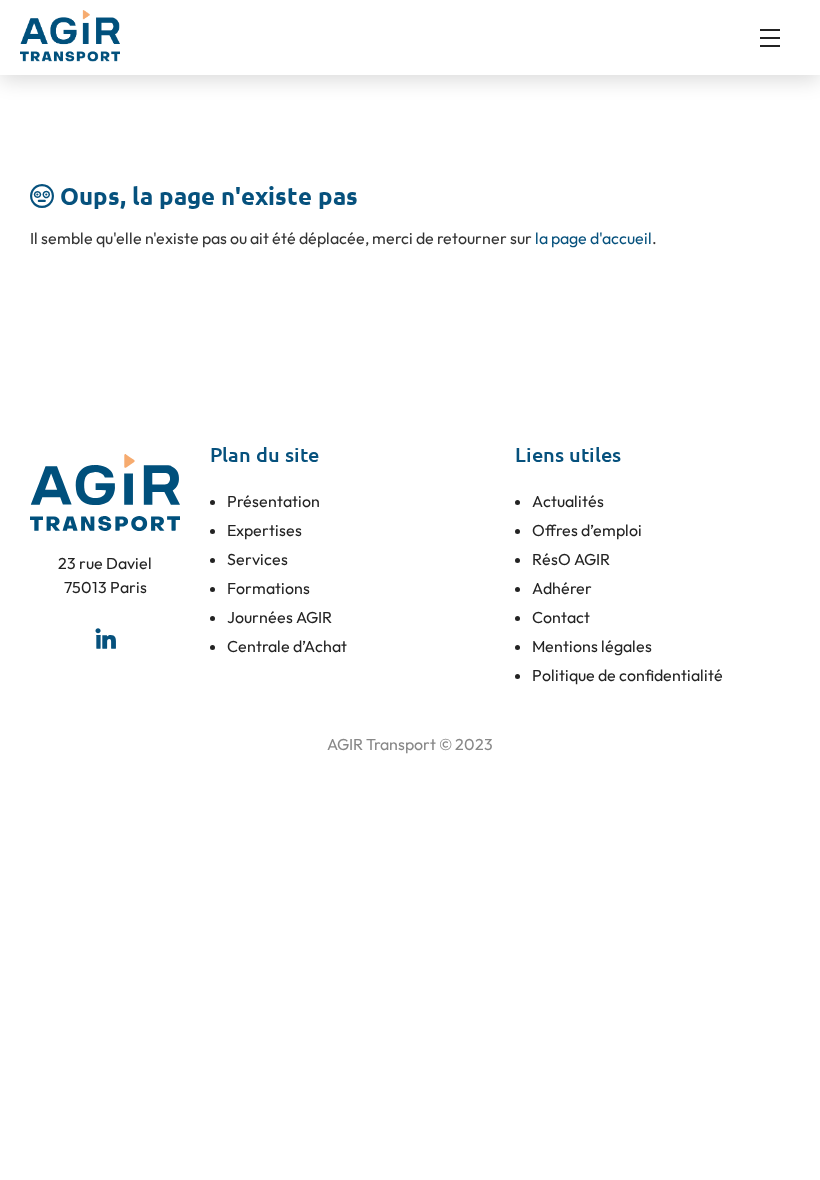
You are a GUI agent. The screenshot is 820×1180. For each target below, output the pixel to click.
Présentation (273, 501)
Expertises (264, 530)
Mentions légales (592, 646)
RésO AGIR (571, 559)
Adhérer (562, 588)
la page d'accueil (593, 238)
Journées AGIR (279, 617)
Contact (561, 617)
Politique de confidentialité (627, 675)
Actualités (568, 501)
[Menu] (780, 38)
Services (257, 559)
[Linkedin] (105, 639)
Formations (268, 588)
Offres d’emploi (587, 530)
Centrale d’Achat (287, 646)
